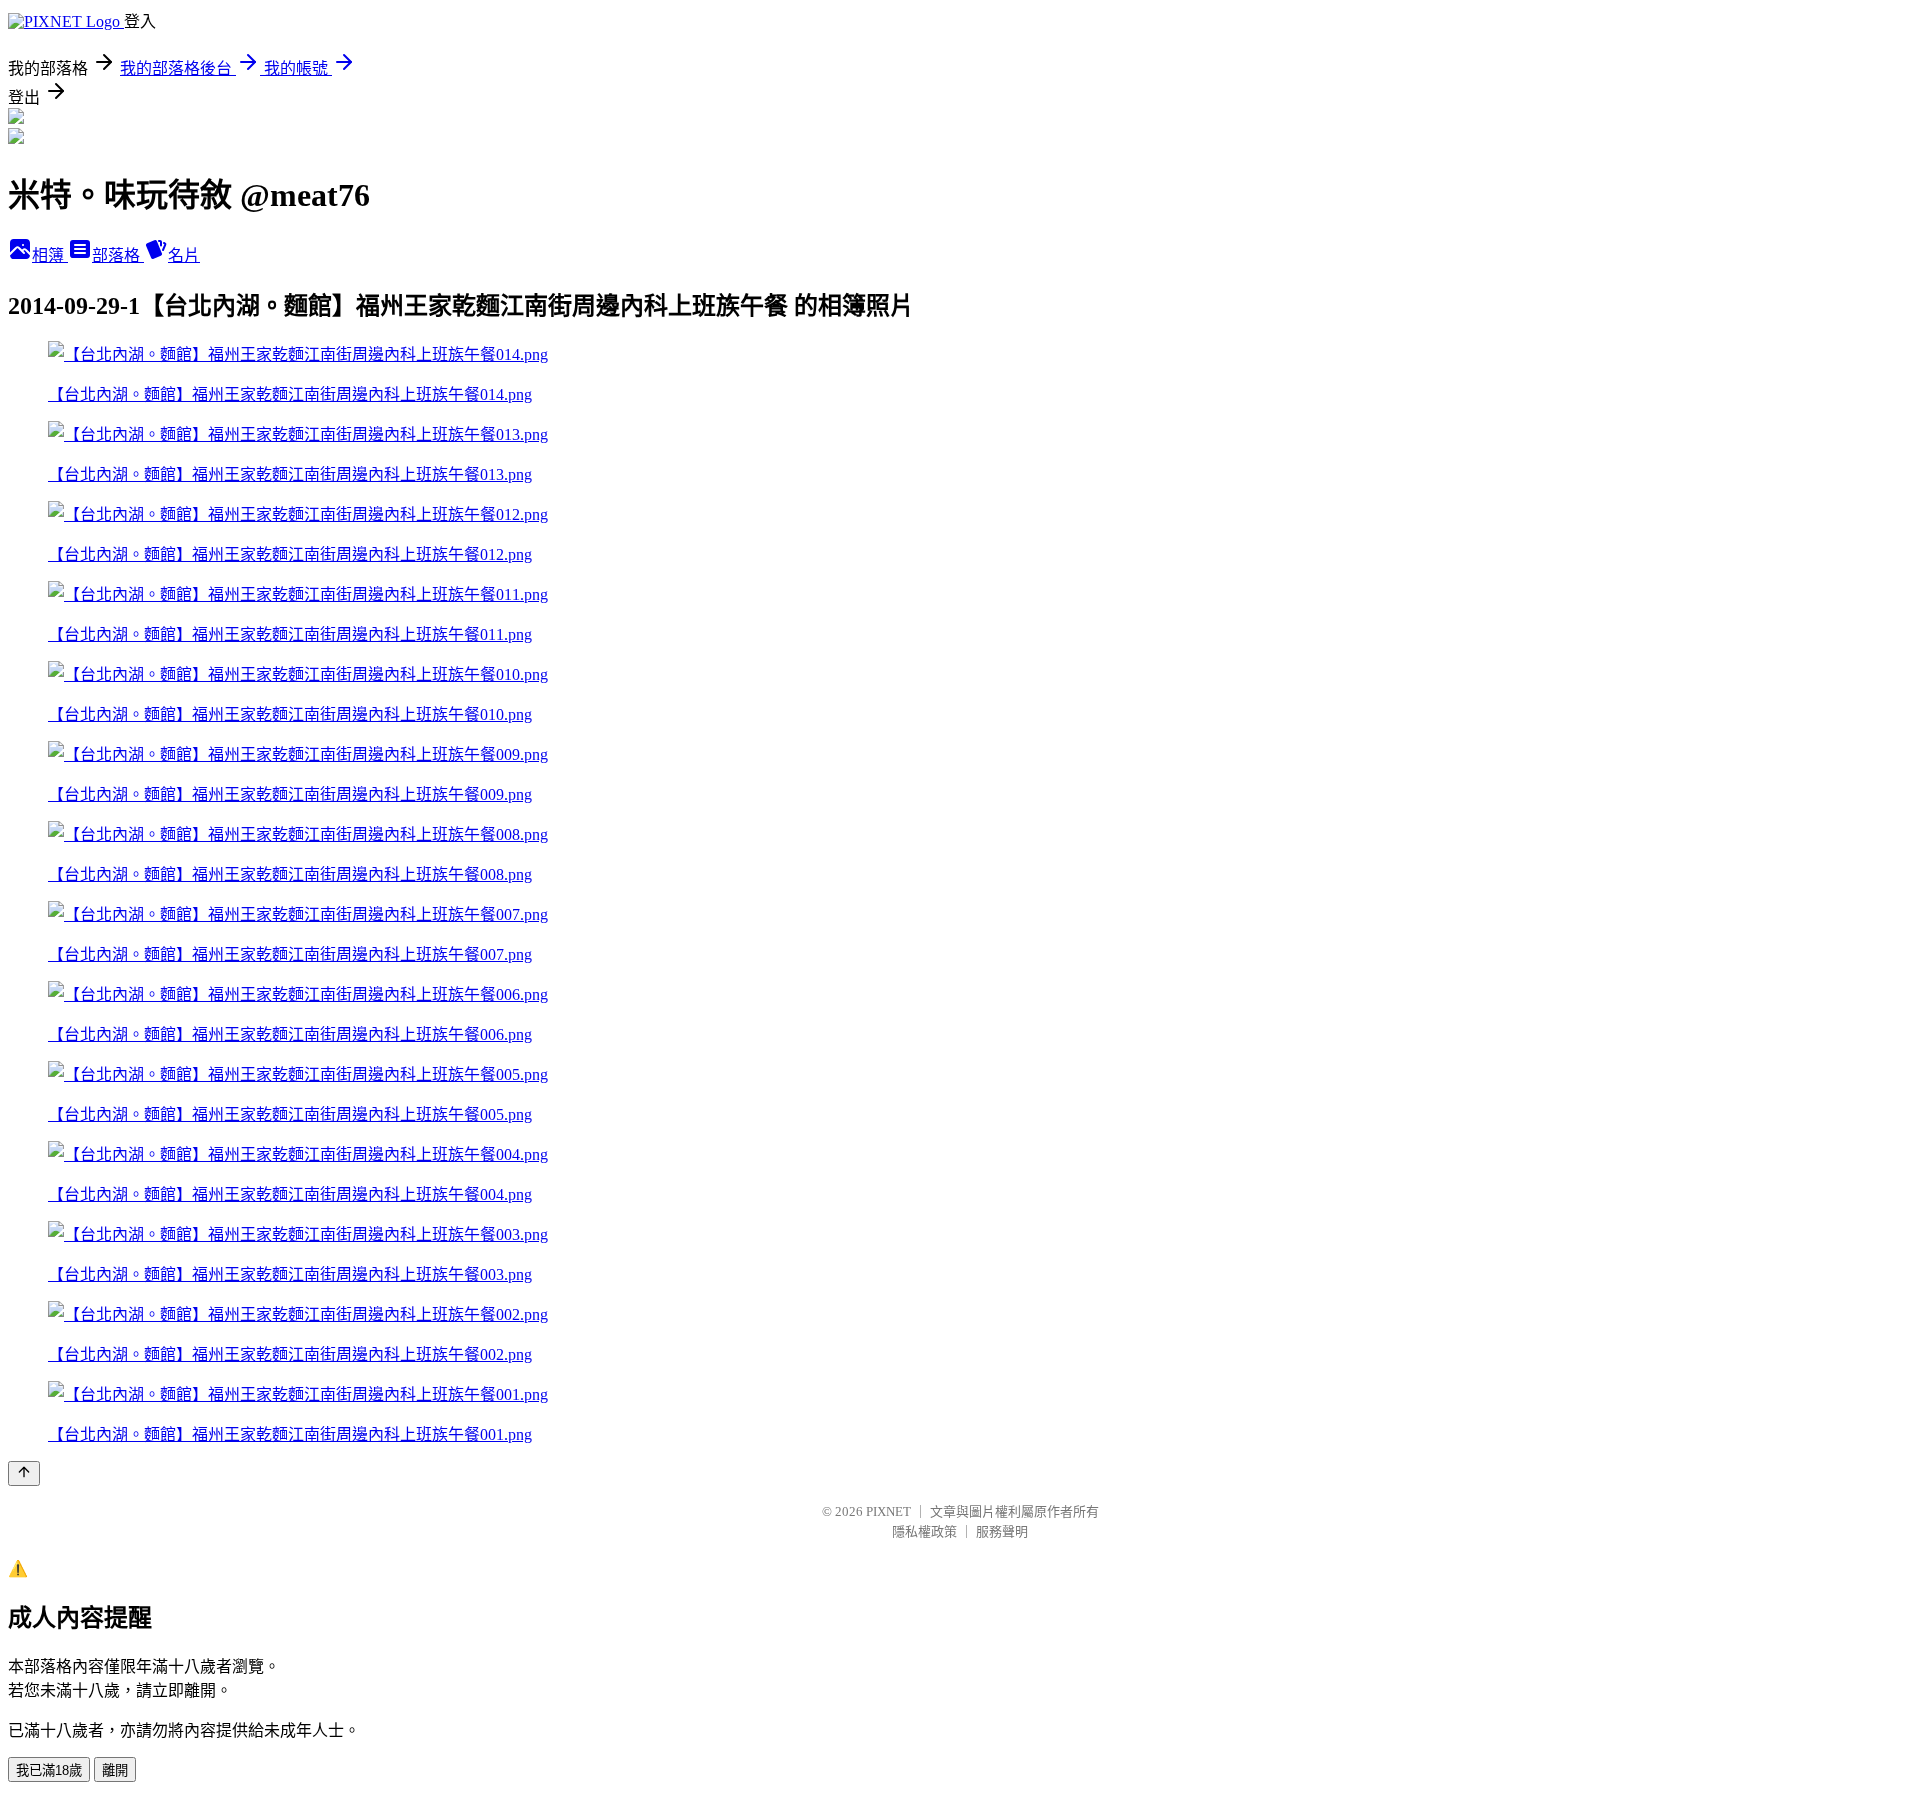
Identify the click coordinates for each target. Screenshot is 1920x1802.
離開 (115, 1770)
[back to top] (24, 1473)
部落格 (118, 255)
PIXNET (888, 1511)
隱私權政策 (924, 1531)
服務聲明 (1002, 1531)
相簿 (50, 255)
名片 (184, 255)
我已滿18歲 (49, 1770)
